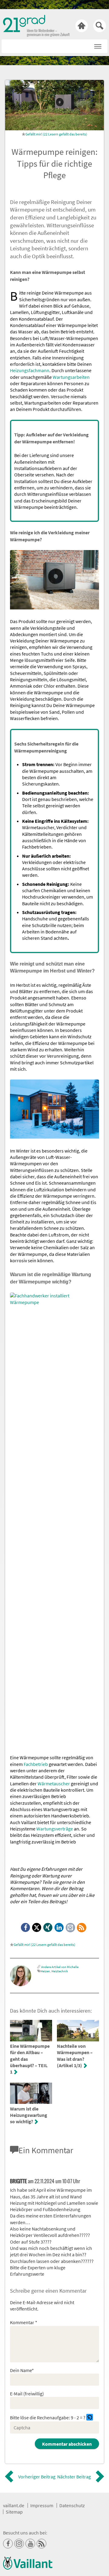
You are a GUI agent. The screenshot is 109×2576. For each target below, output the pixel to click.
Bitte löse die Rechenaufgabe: (40, 2418)
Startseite (82, 26)
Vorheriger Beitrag (37, 2477)
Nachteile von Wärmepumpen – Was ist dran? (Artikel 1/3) (75, 2056)
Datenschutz (72, 2505)
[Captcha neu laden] (90, 2417)
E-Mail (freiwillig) (27, 2394)
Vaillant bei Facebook (8, 2544)
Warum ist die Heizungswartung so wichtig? (29, 2115)
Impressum (42, 2505)
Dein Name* (22, 2370)
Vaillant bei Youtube (30, 2544)
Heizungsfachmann (30, 370)
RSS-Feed (82, 1928)
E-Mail (71, 1928)
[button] (98, 45)
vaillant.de (14, 2505)
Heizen (45, 1971)
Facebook (26, 1928)
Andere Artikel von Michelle (60, 1967)
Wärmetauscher (54, 1784)
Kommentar (24, 2322)
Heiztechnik (60, 1971)
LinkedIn (59, 1928)
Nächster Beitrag (74, 2477)
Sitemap (14, 2512)
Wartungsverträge (55, 1829)
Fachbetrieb (36, 1764)
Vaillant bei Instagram (19, 2544)
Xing (48, 1928)
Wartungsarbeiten (71, 377)
